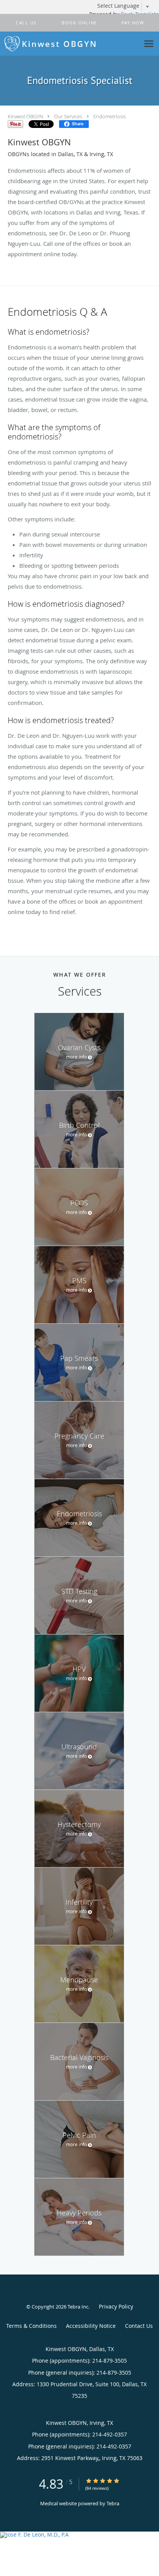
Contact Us (139, 2326)
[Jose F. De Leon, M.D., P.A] (79, 2535)
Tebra (113, 2503)
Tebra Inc (78, 2307)
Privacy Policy (116, 2306)
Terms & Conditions (31, 2326)
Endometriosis (110, 116)
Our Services (68, 116)
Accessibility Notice (91, 2326)
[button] (79, 23)
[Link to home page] (70, 44)
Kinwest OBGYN (25, 116)
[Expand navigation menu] (149, 44)
